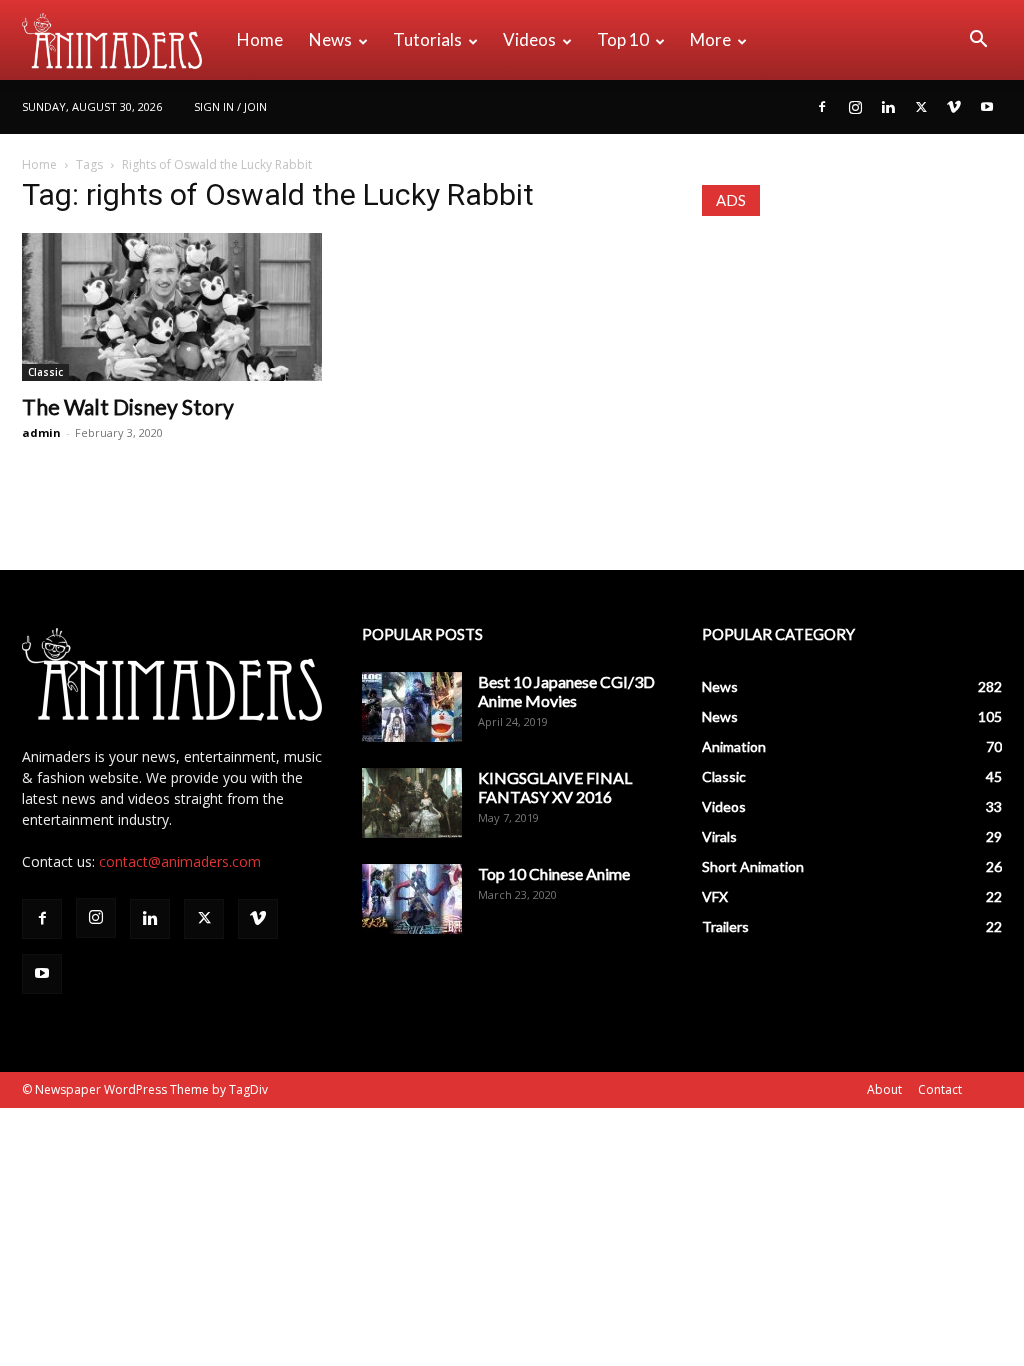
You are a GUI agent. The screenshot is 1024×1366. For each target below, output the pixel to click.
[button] (978, 41)
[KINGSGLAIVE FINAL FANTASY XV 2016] (412, 803)
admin (41, 432)
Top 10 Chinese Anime (554, 873)
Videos (529, 39)
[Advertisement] (852, 367)
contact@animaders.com (180, 861)
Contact (940, 1089)
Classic (45, 372)
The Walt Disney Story (128, 406)
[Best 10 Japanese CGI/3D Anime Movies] (412, 707)
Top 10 (623, 39)
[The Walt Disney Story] (172, 307)
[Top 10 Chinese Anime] (412, 899)
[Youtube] (987, 107)
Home (260, 39)
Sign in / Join (230, 106)
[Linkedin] (888, 107)
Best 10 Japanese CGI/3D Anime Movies (566, 691)
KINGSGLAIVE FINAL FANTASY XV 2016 (555, 787)
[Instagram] (855, 107)
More (710, 39)
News (330, 39)
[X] (921, 107)
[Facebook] (822, 107)
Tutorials (427, 39)
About (884, 1089)
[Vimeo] (954, 107)
